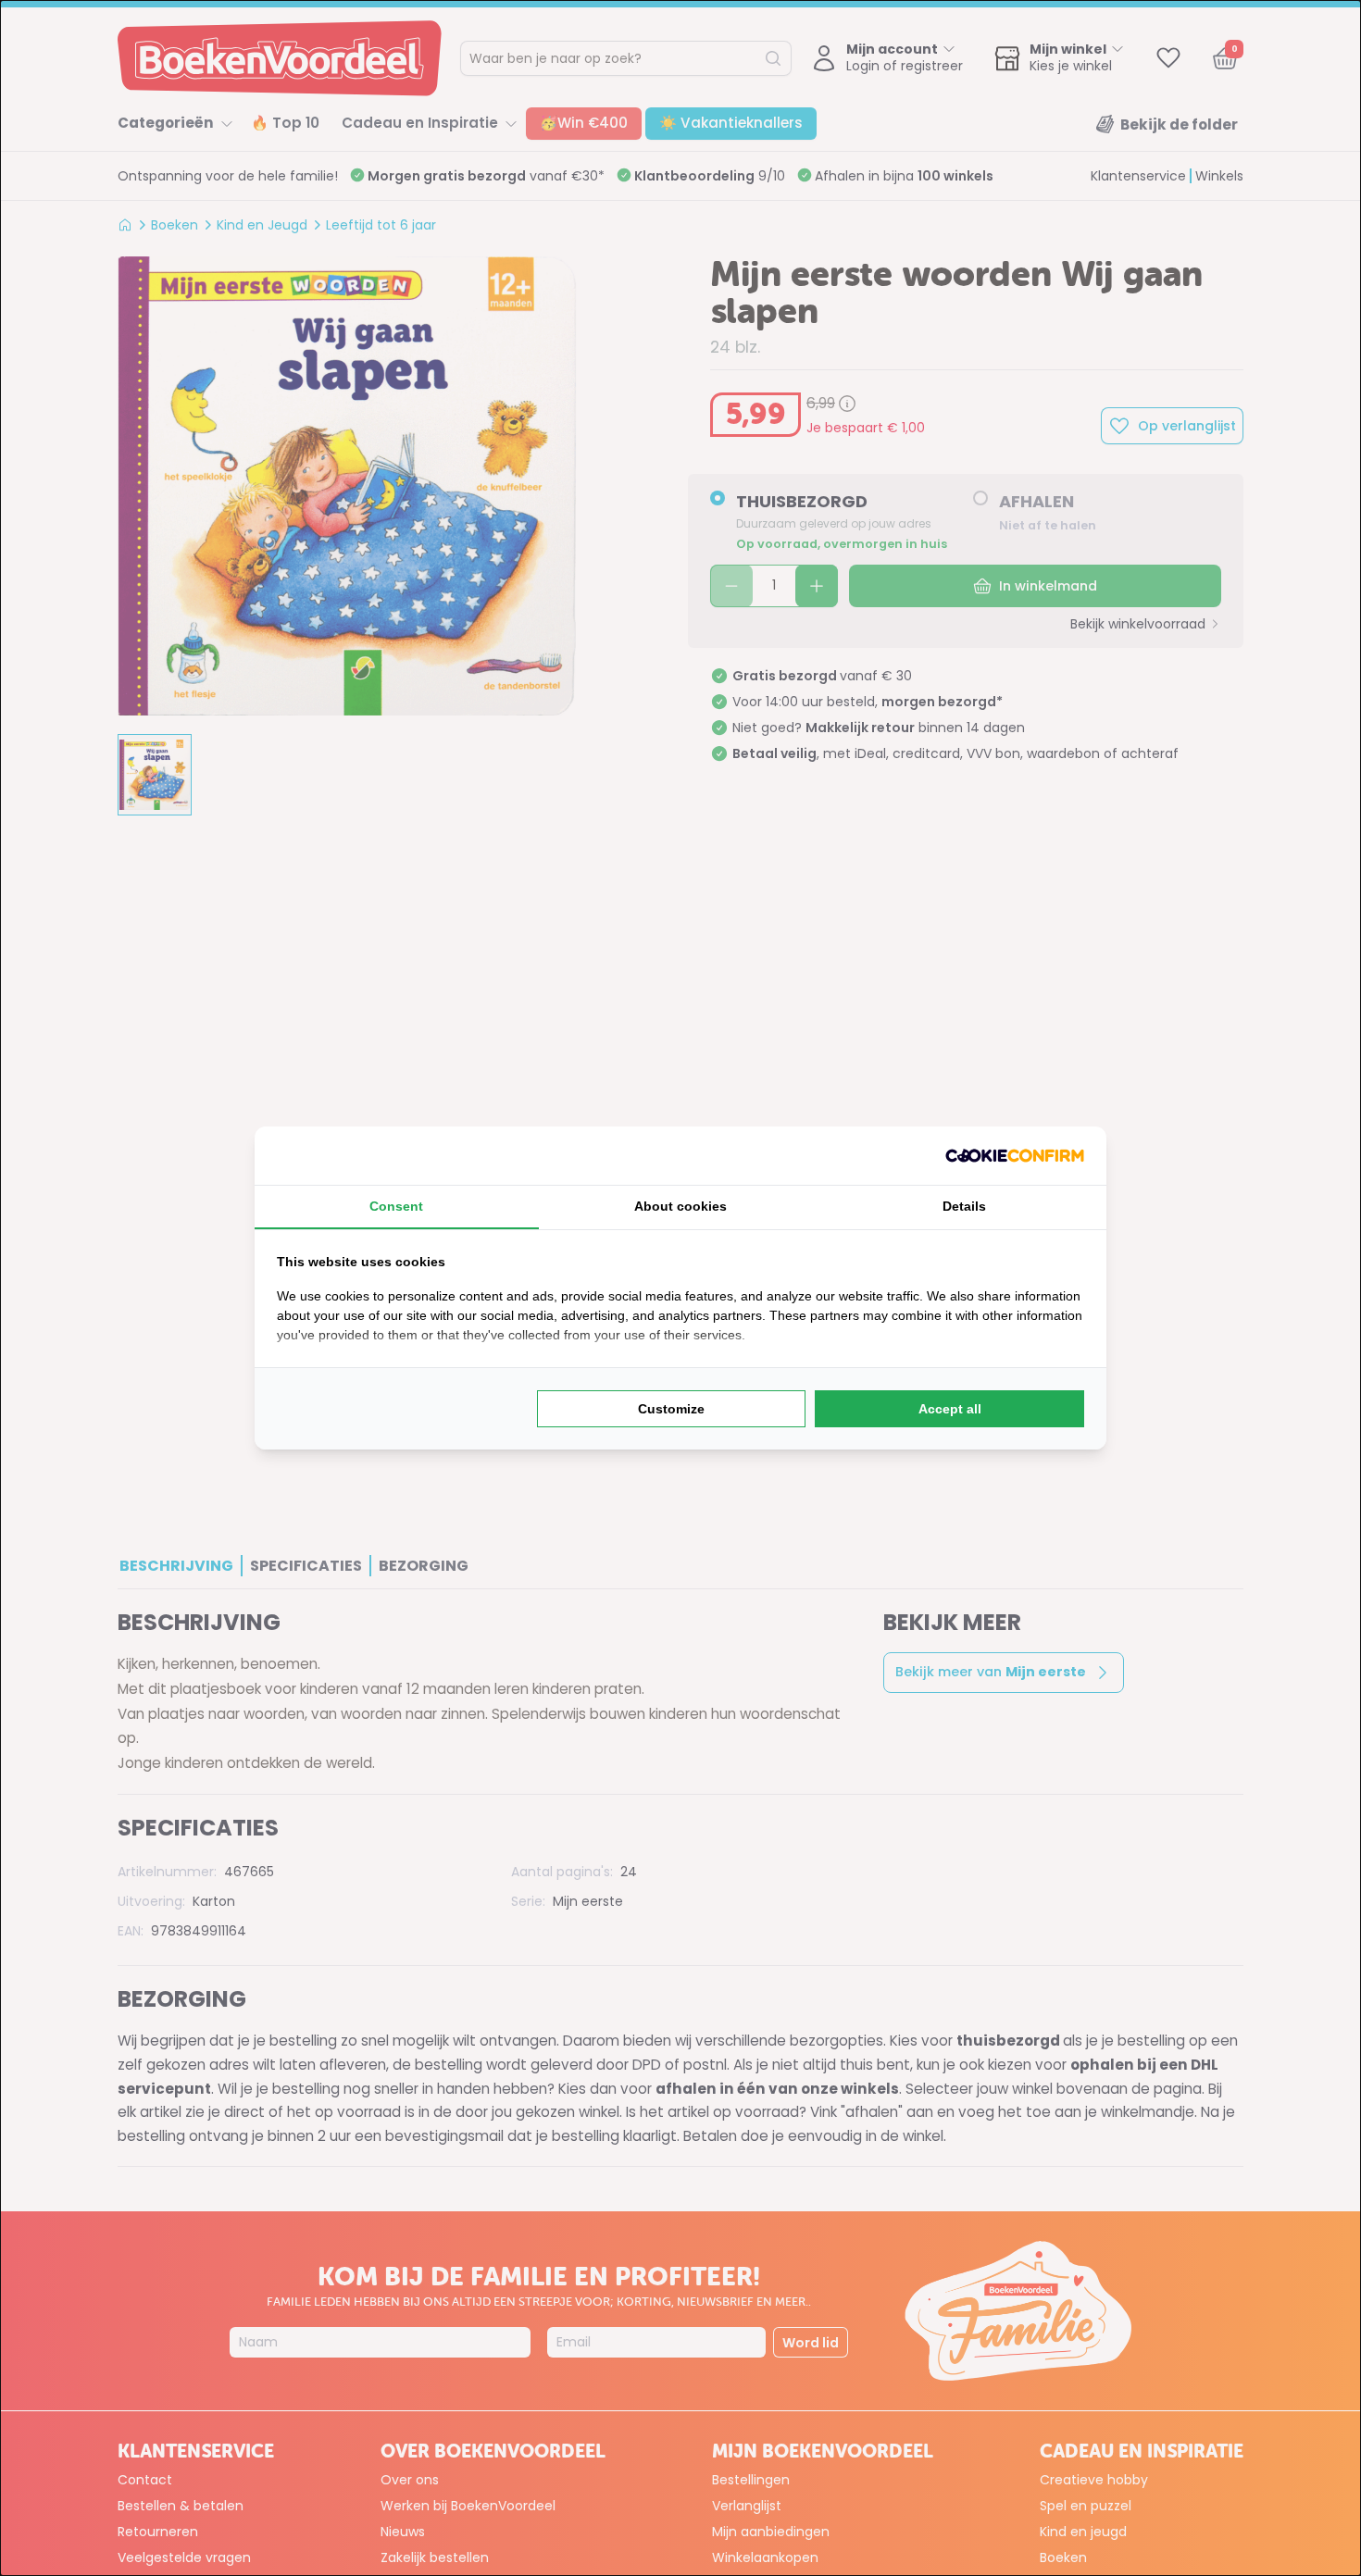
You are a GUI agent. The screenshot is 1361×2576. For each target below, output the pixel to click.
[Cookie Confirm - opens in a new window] (1015, 1156)
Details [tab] (964, 1206)
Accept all (950, 1409)
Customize (671, 1409)
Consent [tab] (396, 1206)
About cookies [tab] (680, 1206)
